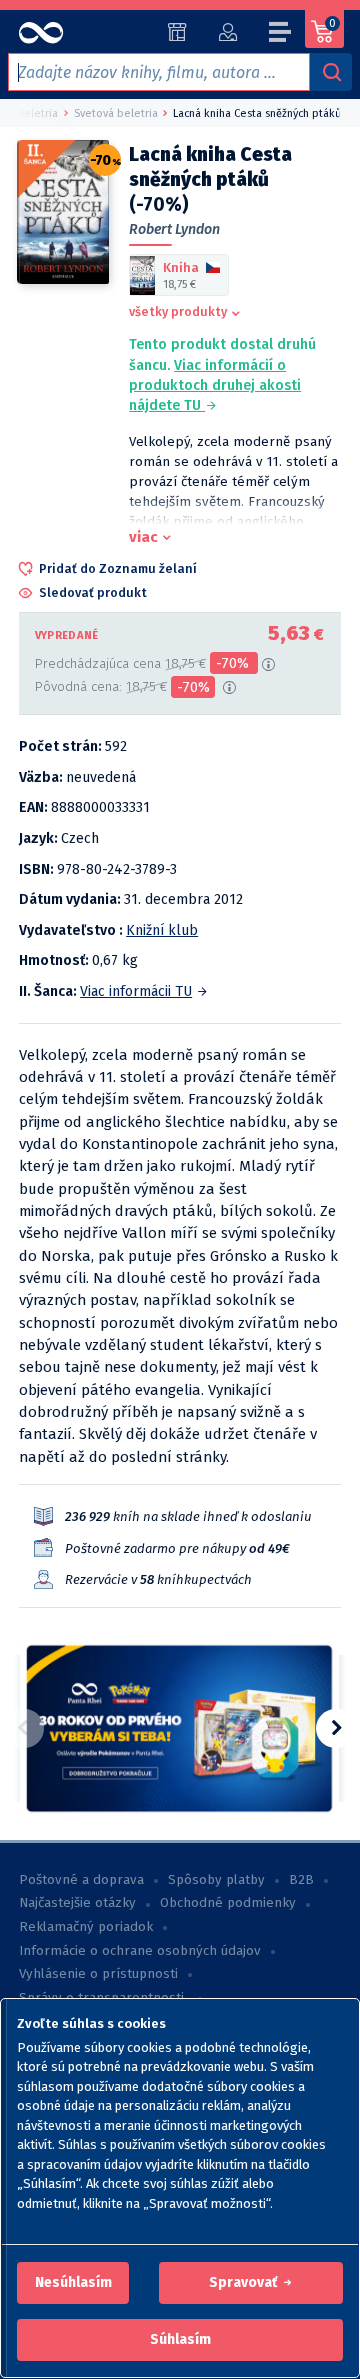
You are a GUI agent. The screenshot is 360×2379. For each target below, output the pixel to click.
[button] (73, 2283)
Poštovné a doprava (81, 1880)
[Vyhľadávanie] (331, 72)
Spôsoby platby (216, 1880)
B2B (301, 1880)
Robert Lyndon (174, 229)
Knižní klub (162, 930)
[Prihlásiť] (227, 32)
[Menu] (281, 35)
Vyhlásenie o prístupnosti (98, 1974)
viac (143, 537)
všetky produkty (178, 311)
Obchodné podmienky (228, 1903)
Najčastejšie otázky (77, 1903)
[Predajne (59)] (177, 32)
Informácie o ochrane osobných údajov (140, 1951)
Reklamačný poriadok (86, 1927)
